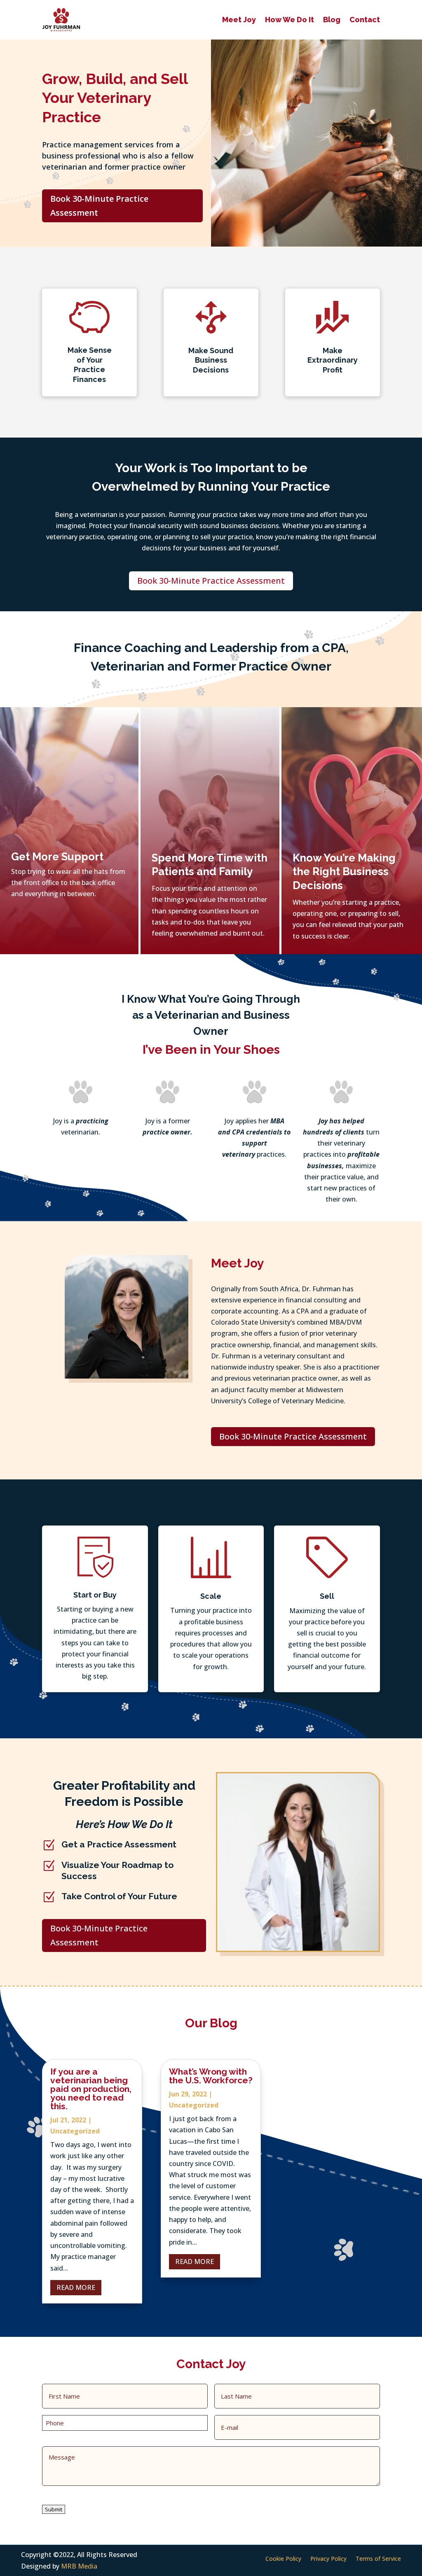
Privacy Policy (328, 2559)
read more (76, 2287)
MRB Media (79, 2566)
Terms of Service (378, 2559)
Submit (54, 2509)
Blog (332, 20)
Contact (365, 20)
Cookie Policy (283, 2559)
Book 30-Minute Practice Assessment (99, 206)
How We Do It (290, 20)
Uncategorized (75, 2131)
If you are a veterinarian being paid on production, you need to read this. (91, 2089)
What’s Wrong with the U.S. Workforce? (211, 2076)
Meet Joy (239, 20)
